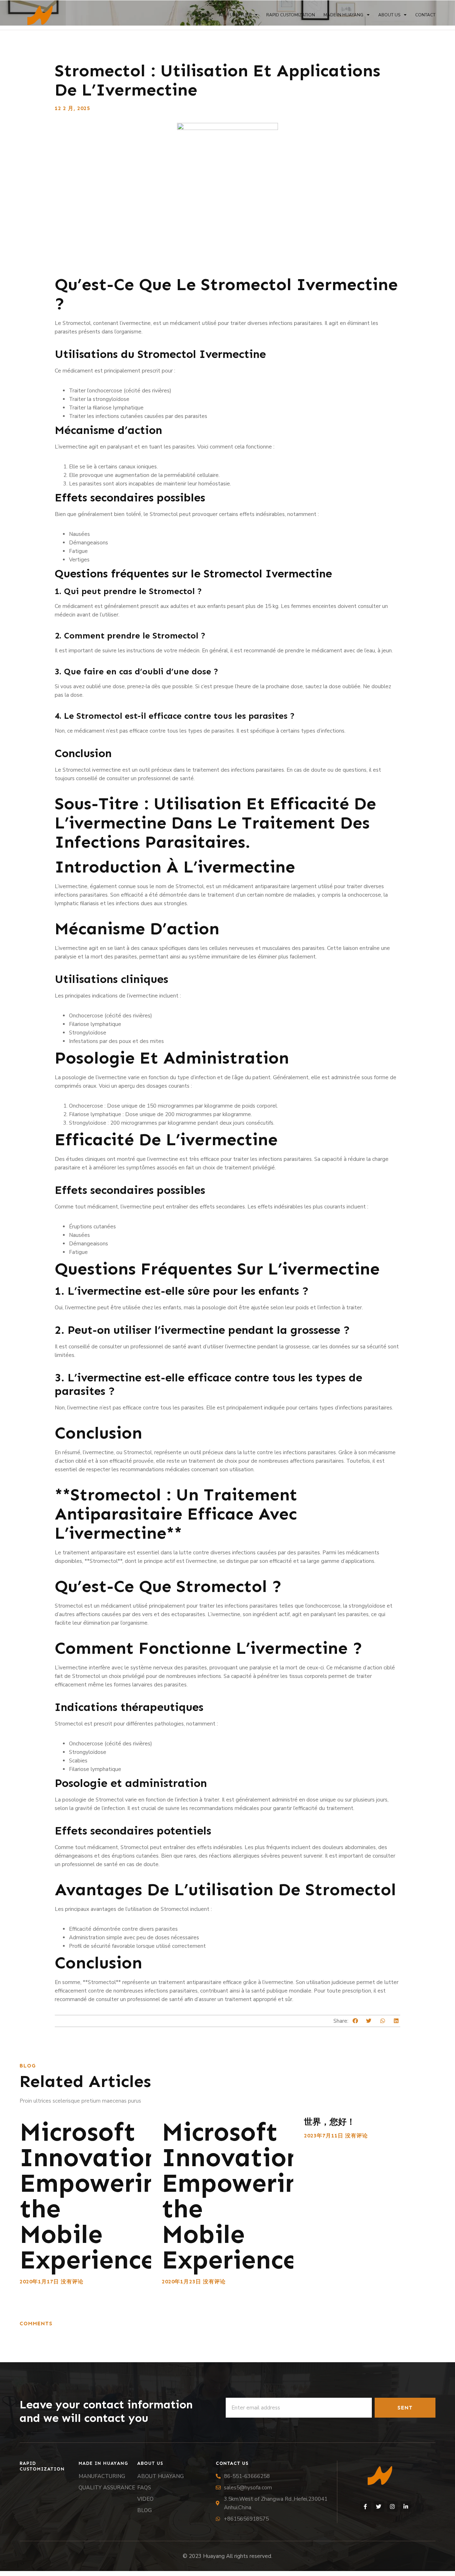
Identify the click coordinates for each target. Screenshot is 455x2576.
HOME (204, 15)
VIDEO (145, 2499)
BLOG (144, 2510)
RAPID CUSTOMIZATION (291, 15)
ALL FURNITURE (235, 15)
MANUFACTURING (102, 2476)
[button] (355, 2021)
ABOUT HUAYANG (160, 2476)
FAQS (144, 2488)
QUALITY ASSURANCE (107, 2488)
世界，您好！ (330, 2122)
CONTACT (425, 15)
